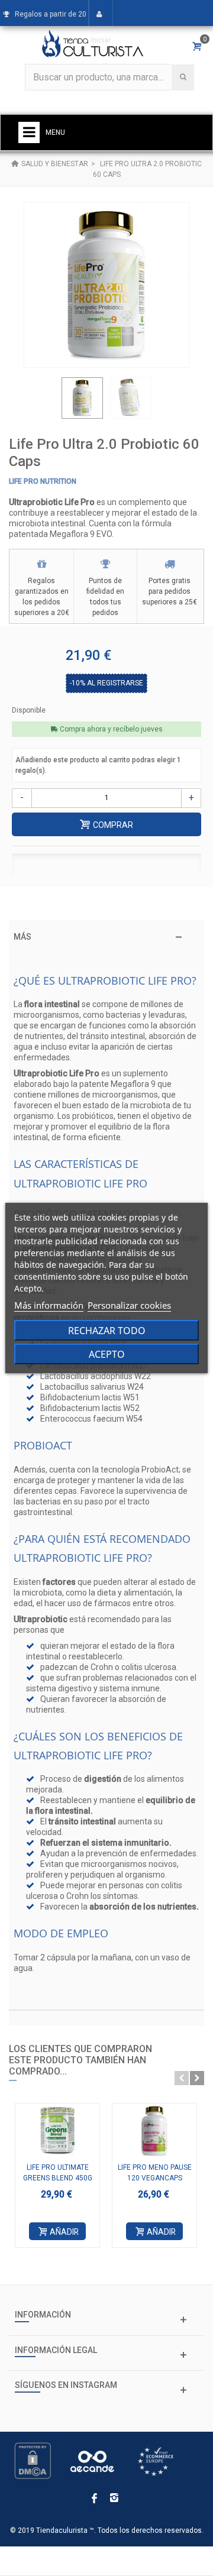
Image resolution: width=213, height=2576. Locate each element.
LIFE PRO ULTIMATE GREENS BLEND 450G (58, 2173)
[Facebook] (94, 2499)
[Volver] (15, 164)
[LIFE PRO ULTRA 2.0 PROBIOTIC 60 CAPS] (82, 398)
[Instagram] (114, 2499)
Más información (49, 1305)
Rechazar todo (107, 1331)
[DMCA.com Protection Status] (33, 2460)
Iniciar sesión (101, 53)
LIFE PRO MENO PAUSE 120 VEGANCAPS (155, 2173)
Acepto (107, 1354)
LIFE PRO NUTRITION (43, 481)
